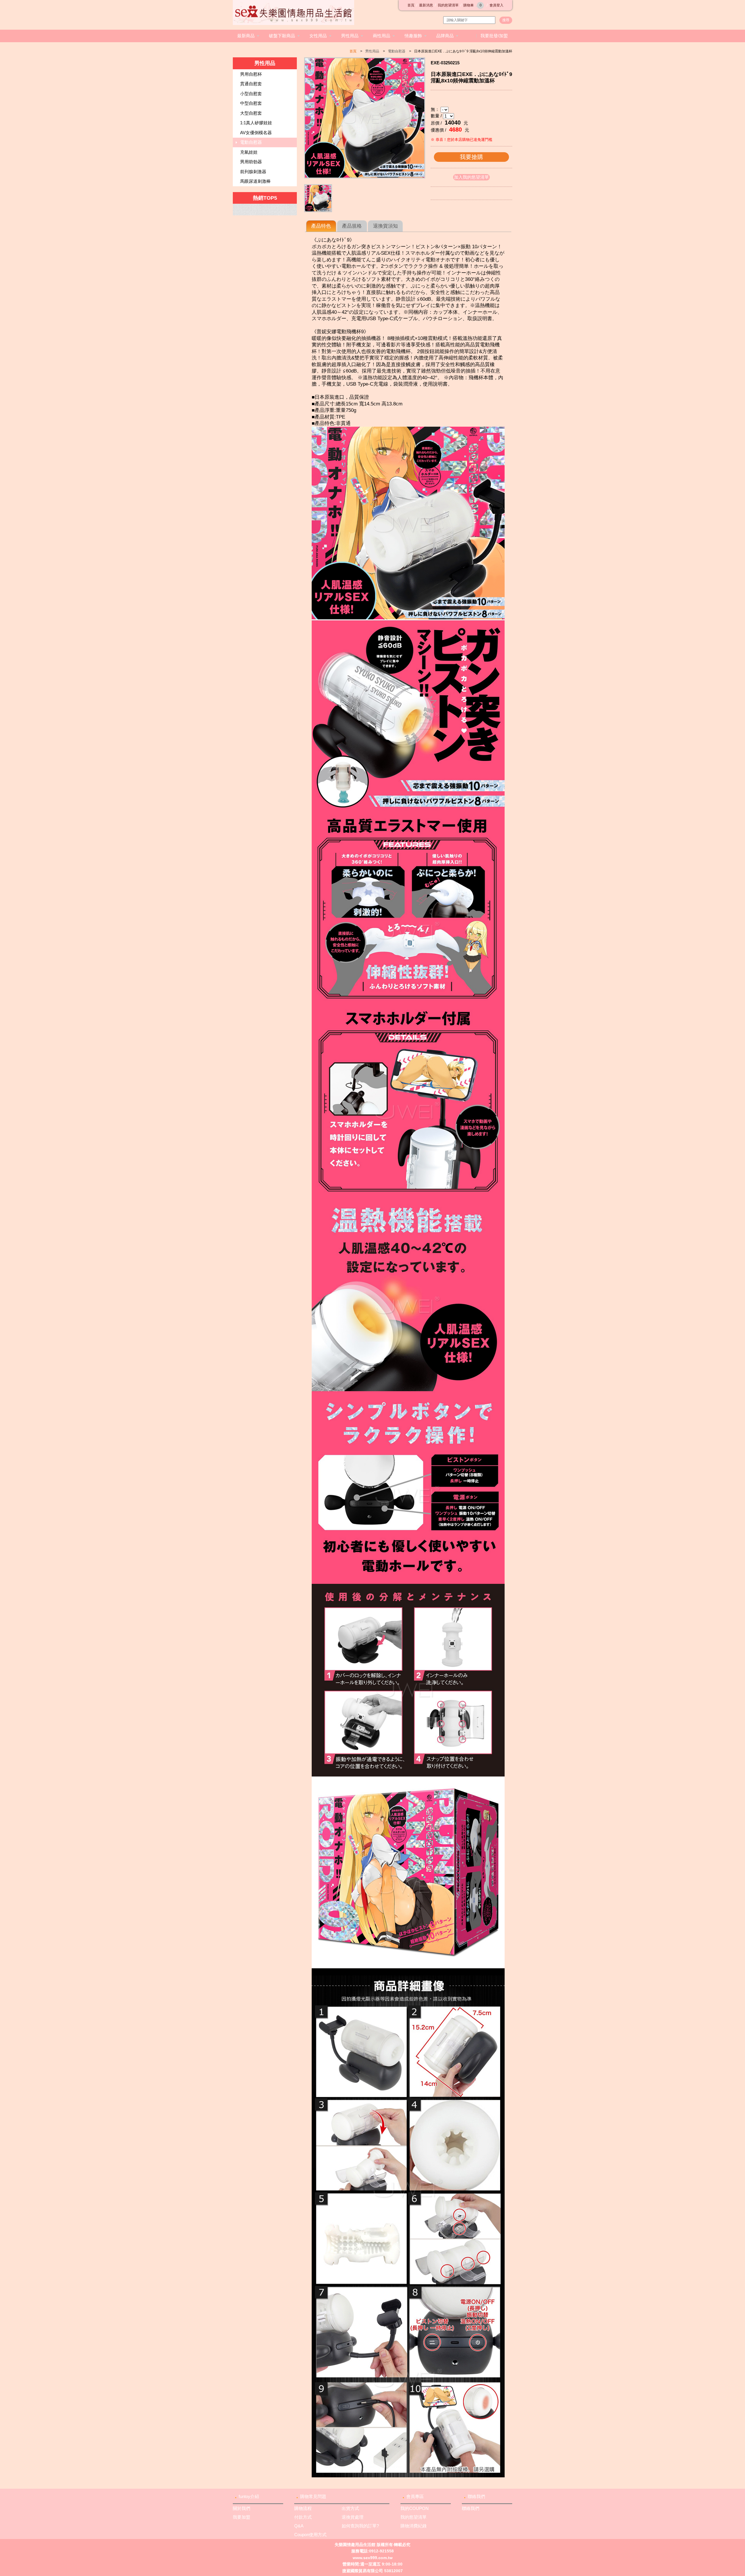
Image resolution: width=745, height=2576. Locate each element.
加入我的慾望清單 (471, 177)
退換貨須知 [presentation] (385, 226)
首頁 (411, 5)
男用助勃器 (251, 162)
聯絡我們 (476, 2496)
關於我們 (242, 2508)
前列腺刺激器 (253, 172)
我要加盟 (242, 2517)
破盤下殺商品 (282, 36)
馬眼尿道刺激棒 (255, 181)
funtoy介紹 (249, 2496)
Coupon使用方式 (310, 2535)
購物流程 (303, 2508)
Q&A (299, 2526)
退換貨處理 (353, 2517)
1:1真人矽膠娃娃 (256, 123)
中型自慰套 (251, 103)
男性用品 (350, 36)
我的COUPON (415, 2508)
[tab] (321, 226)
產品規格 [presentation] (352, 226)
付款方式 (303, 2517)
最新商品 (246, 36)
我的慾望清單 (448, 5)
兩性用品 (382, 36)
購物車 (472, 5)
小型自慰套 (251, 94)
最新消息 (426, 5)
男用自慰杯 (251, 74)
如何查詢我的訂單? (360, 2526)
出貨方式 (350, 2508)
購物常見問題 (313, 2496)
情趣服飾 (413, 36)
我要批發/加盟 (494, 36)
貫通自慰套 (251, 84)
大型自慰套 (251, 113)
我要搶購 (471, 157)
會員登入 (496, 5)
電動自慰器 (397, 51)
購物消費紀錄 (414, 2526)
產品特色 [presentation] (321, 226)
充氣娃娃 (249, 152)
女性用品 (318, 36)
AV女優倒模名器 (256, 133)
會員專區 (415, 2496)
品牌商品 (445, 36)
